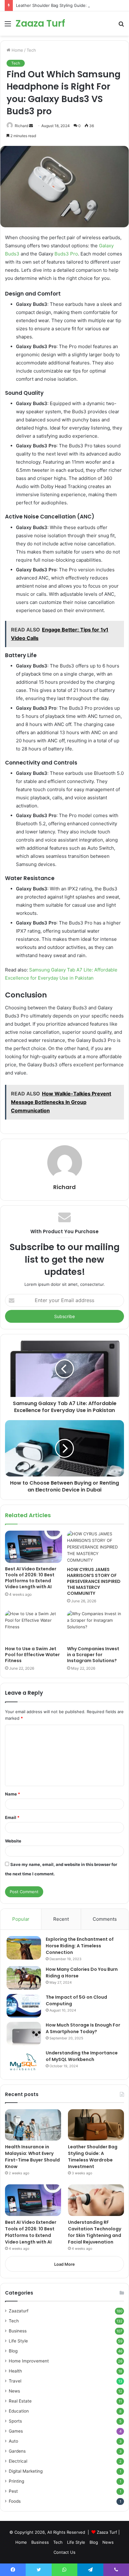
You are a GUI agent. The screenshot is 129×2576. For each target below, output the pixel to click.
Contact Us (64, 2552)
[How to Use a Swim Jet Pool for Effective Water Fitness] (34, 1627)
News (14, 2391)
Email (12, 1817)
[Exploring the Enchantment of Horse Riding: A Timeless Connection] (24, 1948)
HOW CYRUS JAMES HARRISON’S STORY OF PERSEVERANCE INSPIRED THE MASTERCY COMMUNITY (94, 1581)
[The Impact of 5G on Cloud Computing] (24, 2006)
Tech (31, 50)
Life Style (18, 2341)
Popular (21, 1919)
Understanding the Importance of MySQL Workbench (82, 2056)
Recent (61, 1919)
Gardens (17, 2451)
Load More (64, 2264)
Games (16, 2431)
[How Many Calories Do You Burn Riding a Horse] (24, 1978)
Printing (16, 2481)
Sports (15, 2421)
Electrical (18, 2461)
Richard (64, 1187)
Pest (13, 2491)
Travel (15, 2381)
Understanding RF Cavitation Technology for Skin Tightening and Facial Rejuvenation (95, 2232)
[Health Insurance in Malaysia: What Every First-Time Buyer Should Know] (33, 2125)
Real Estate (20, 2401)
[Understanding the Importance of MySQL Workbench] (24, 2061)
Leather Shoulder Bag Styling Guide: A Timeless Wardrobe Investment (93, 2157)
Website (13, 1841)
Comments (105, 1919)
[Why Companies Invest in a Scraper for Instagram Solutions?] (95, 1627)
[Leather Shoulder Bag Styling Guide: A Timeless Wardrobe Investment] (96, 2125)
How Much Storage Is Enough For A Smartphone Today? (83, 2028)
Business (18, 2331)
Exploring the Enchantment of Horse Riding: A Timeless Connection (80, 1946)
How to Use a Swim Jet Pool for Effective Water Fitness (32, 1655)
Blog (13, 2351)
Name (13, 1794)
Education (19, 2411)
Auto (13, 2441)
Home (17, 50)
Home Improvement (29, 2361)
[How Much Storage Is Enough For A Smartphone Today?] (24, 2034)
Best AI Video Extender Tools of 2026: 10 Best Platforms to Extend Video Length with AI (31, 1578)
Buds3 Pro (66, 254)
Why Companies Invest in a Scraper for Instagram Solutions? (93, 1655)
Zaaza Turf (107, 2532)
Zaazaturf (19, 2311)
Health (15, 2371)
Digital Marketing (26, 2471)
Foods (15, 2501)
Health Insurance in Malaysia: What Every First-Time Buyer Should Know (32, 2157)
